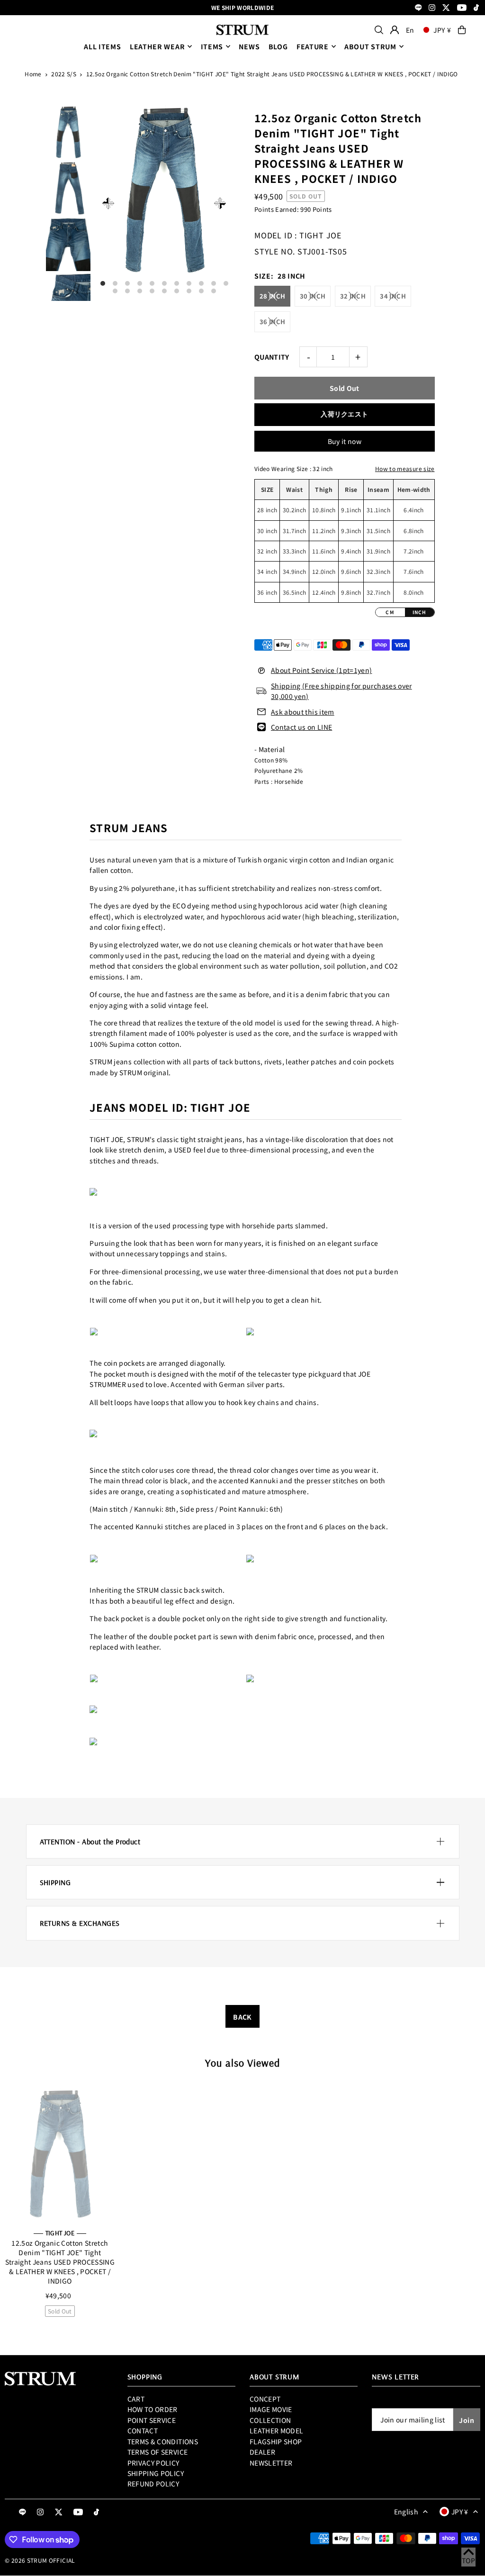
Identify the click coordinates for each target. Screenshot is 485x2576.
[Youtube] (462, 8)
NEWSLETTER (271, 2463)
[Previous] (108, 203)
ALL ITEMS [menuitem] (102, 46)
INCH (420, 612)
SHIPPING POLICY (156, 2473)
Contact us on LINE (301, 727)
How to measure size (405, 468)
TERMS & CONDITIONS (163, 2441)
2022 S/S (64, 74)
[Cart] (462, 30)
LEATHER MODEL (277, 2431)
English (406, 2512)
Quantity (272, 357)
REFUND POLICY (153, 2484)
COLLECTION (270, 2420)
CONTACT (143, 2431)
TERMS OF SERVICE (158, 2452)
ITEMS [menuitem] (212, 46)
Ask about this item (303, 712)
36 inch (272, 322)
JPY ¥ (442, 30)
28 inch (272, 296)
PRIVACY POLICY (153, 2463)
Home (33, 74)
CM (390, 612)
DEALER (262, 2452)
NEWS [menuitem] (249, 46)
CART (136, 2399)
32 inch (353, 296)
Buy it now (345, 441)
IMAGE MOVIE (271, 2409)
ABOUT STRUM (370, 46)
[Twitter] (446, 8)
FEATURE (313, 46)
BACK (242, 2017)
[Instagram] (432, 8)
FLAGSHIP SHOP (276, 2441)
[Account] (395, 30)
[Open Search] (379, 30)
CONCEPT (265, 2399)
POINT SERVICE (152, 2420)
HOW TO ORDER (153, 2409)
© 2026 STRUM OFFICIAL (40, 2560)
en (410, 30)
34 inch (393, 296)
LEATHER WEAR (157, 46)
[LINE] (418, 8)
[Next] (220, 203)
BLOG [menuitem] (278, 46)
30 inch (313, 296)
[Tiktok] (476, 8)
